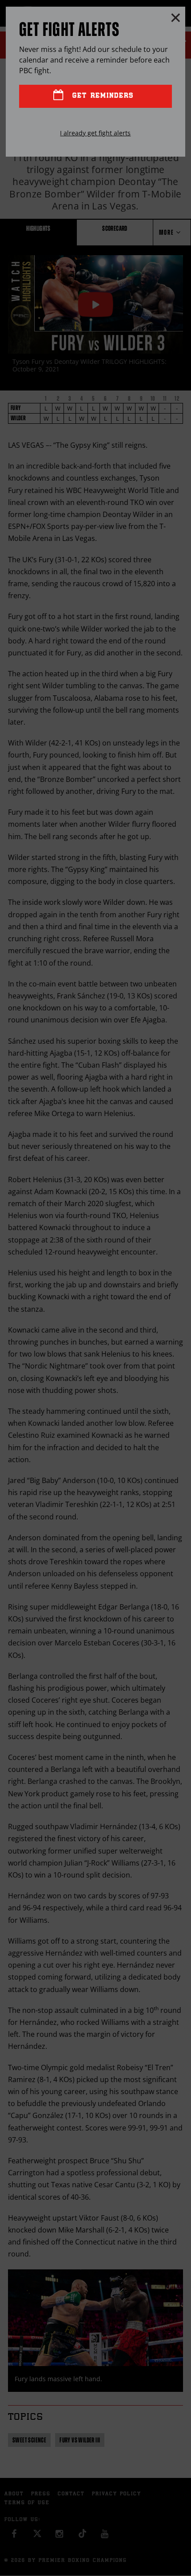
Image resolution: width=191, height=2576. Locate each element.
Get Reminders (101, 96)
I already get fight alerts (95, 133)
